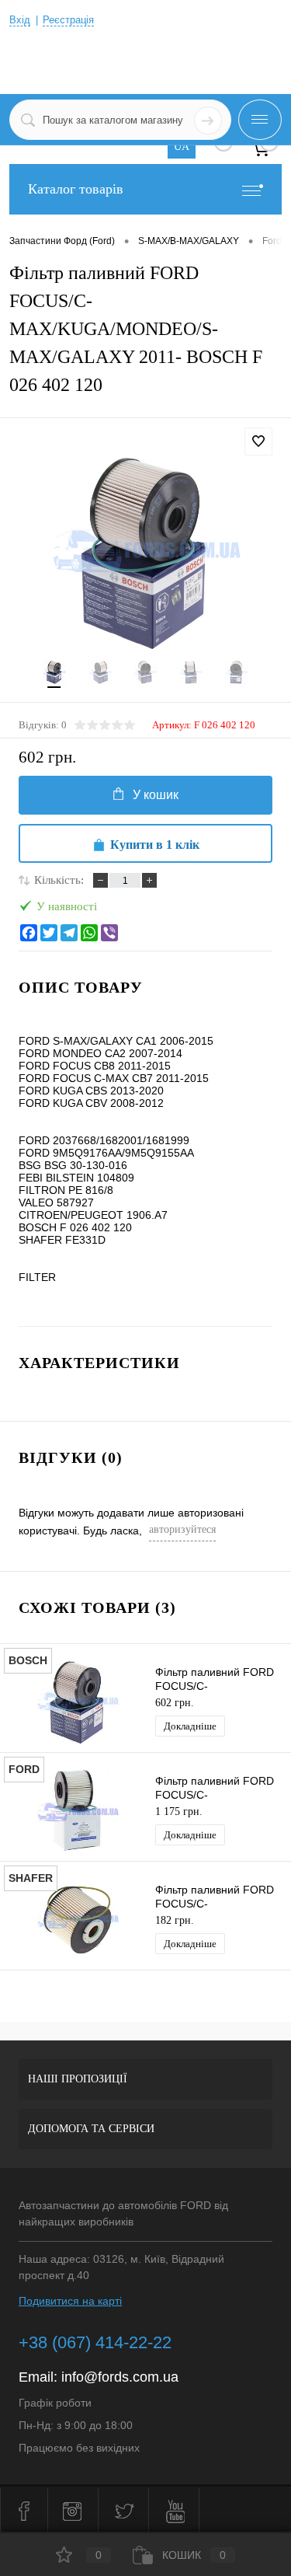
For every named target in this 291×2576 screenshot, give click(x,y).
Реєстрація (68, 20)
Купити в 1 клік (155, 845)
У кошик (156, 795)
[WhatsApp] (89, 933)
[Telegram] (69, 933)
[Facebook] (29, 933)
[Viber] (109, 933)
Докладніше (190, 1726)
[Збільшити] (145, 553)
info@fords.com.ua (120, 2377)
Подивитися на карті (70, 2301)
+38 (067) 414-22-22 (95, 2342)
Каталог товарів (76, 189)
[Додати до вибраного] (258, 442)
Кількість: (59, 880)
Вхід (20, 20)
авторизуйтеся (182, 1529)
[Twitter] (49, 933)
